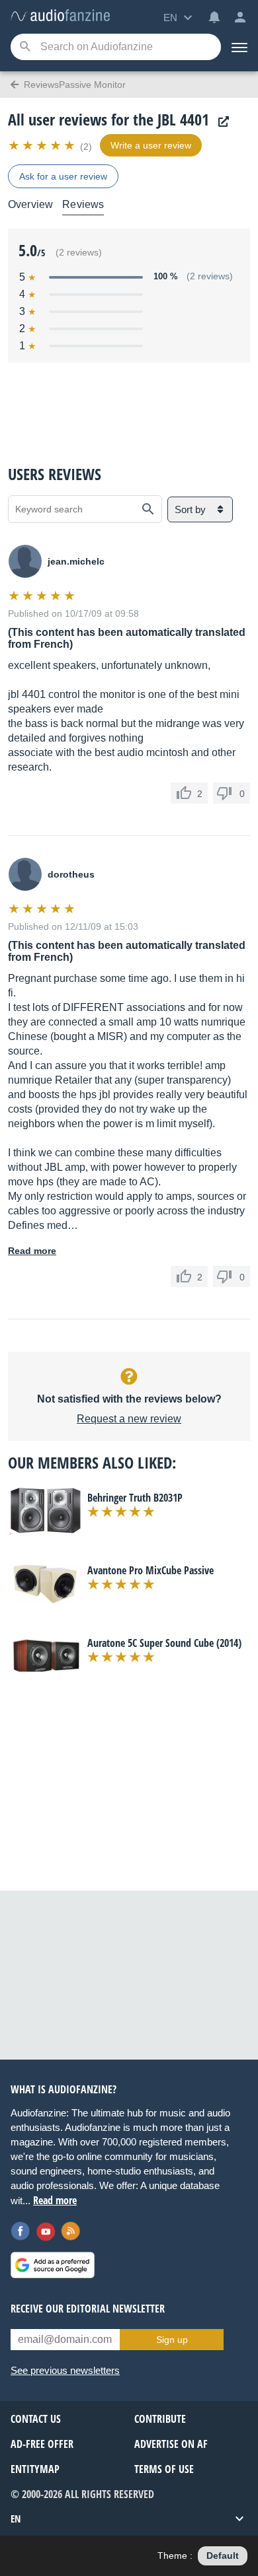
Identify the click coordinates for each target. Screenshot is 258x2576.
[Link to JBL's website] (220, 122)
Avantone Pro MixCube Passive (150, 1570)
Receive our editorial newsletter (88, 2309)
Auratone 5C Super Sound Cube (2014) (164, 1643)
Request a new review (129, 1419)
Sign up (172, 2340)
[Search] (25, 47)
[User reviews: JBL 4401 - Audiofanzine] (60, 16)
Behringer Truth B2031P (135, 1498)
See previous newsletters (65, 2370)
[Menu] (239, 47)
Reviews (83, 204)
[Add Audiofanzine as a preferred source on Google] (53, 2265)
